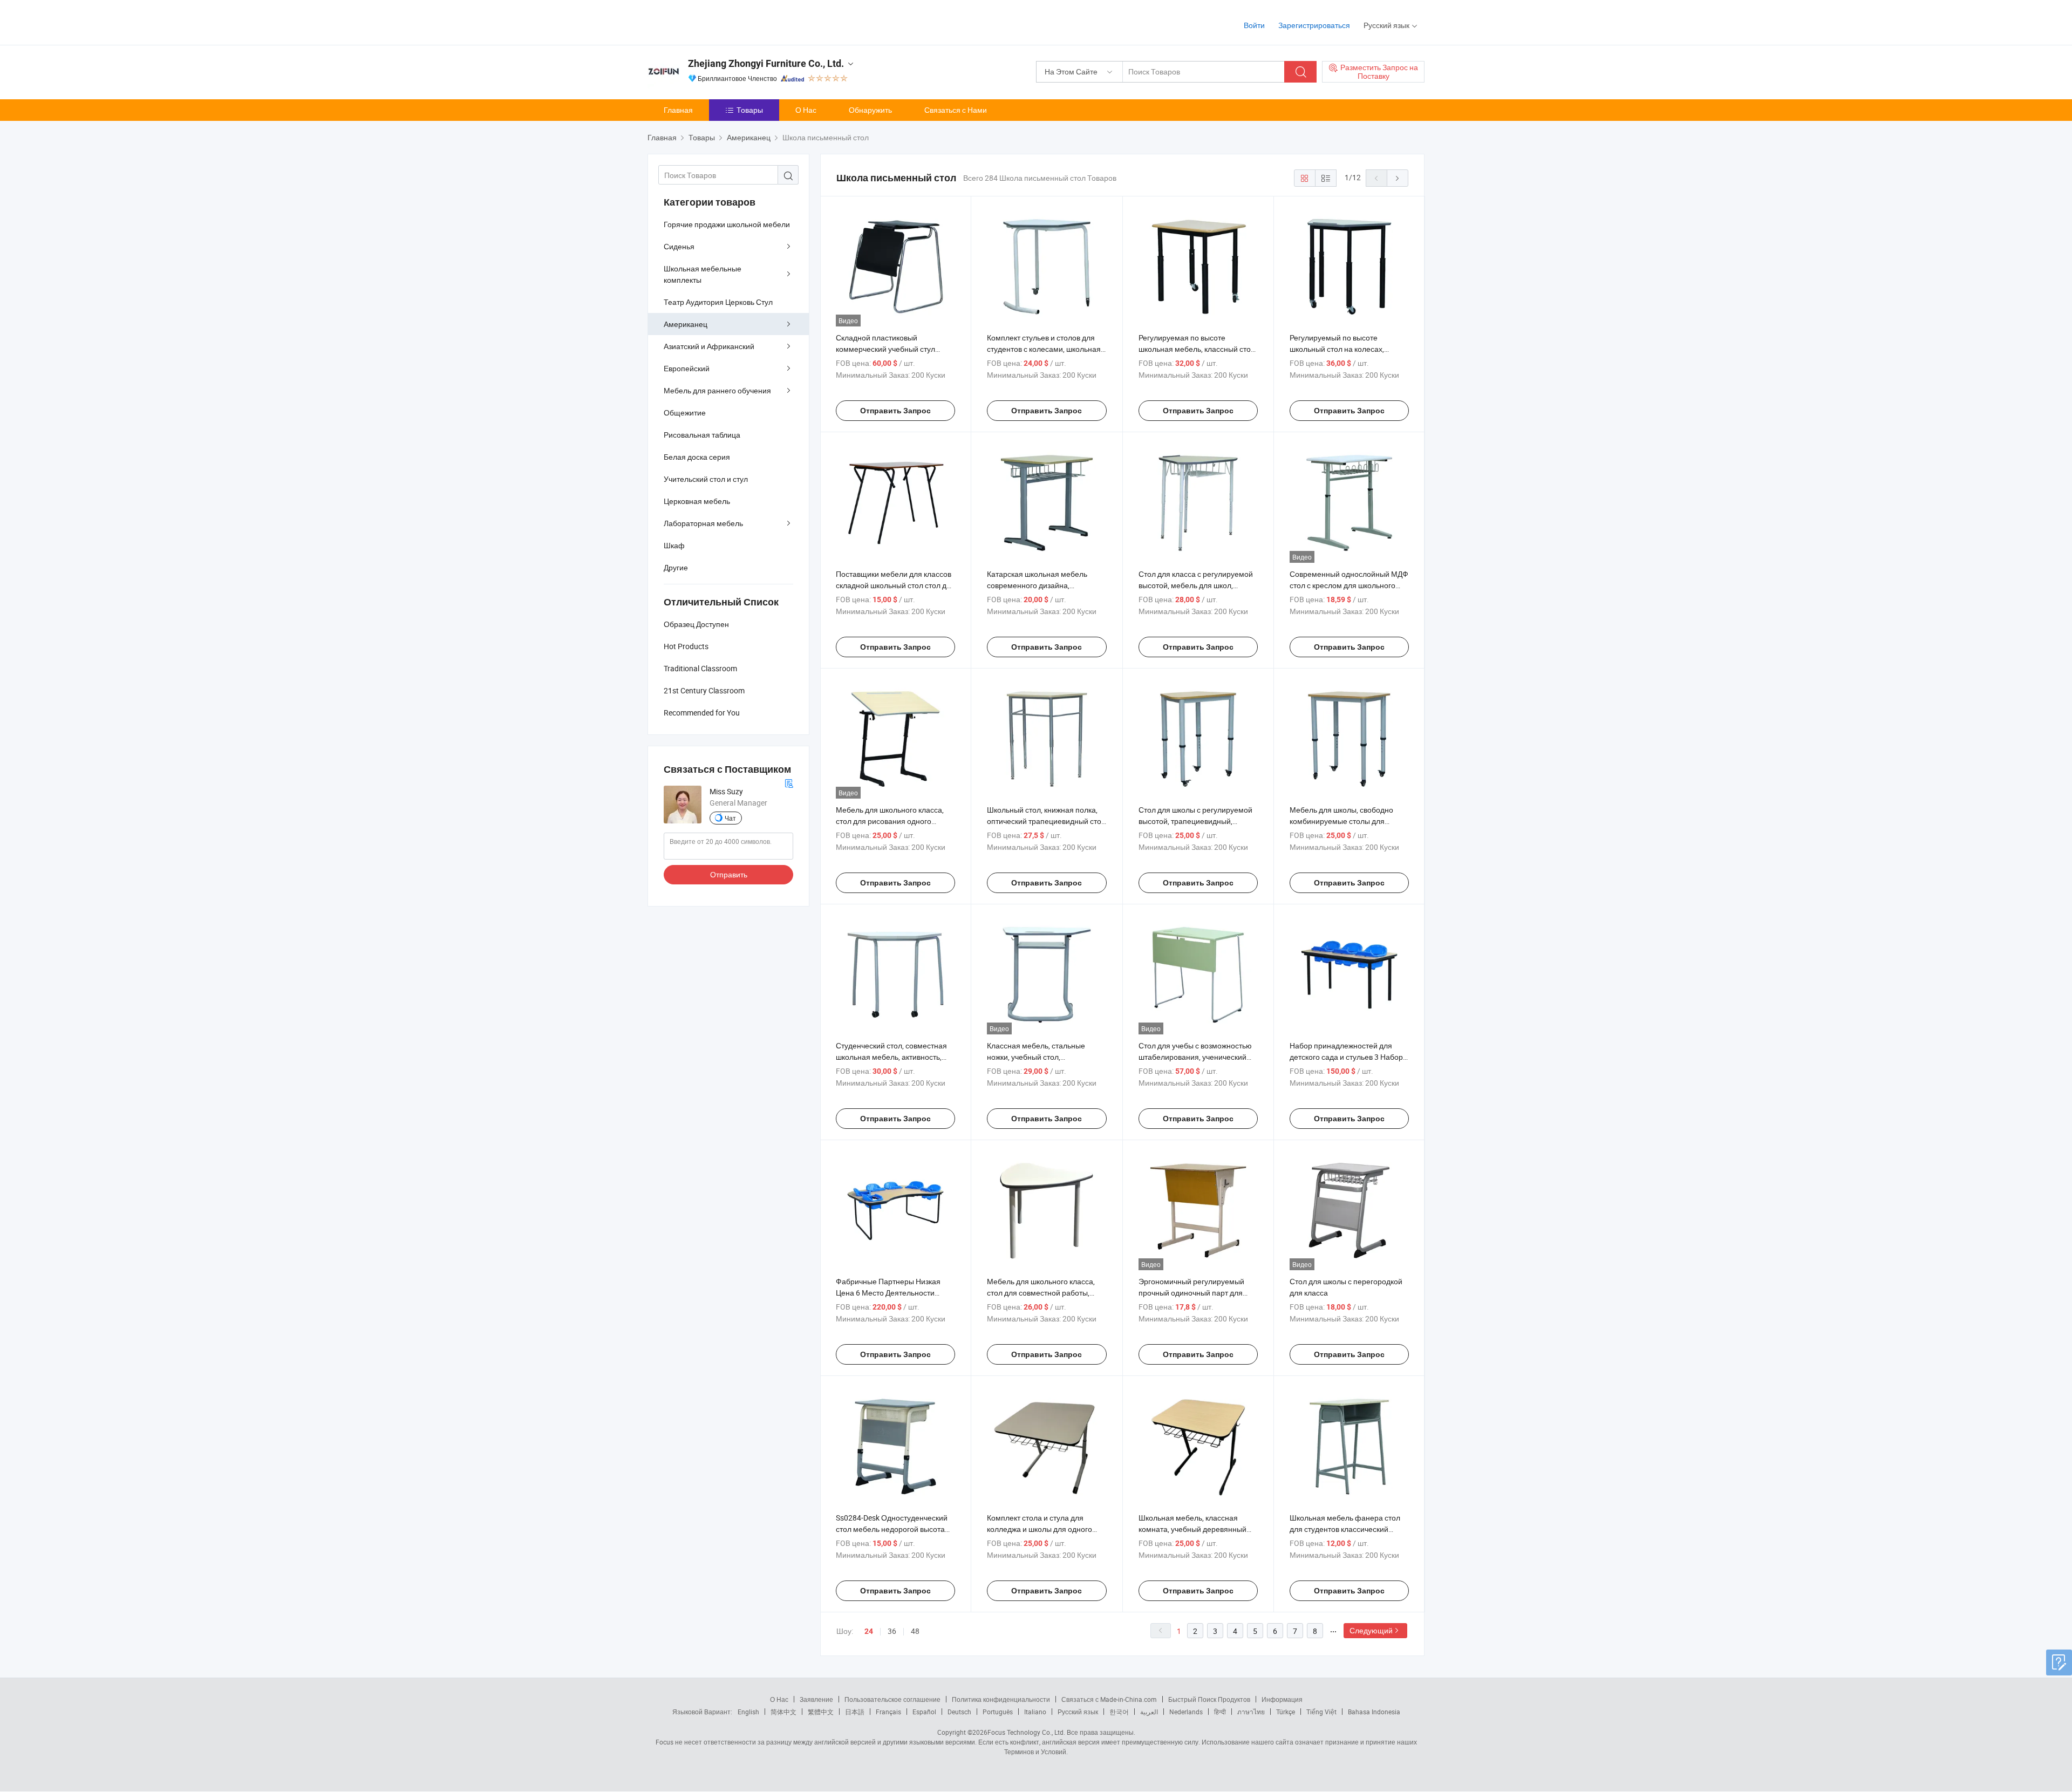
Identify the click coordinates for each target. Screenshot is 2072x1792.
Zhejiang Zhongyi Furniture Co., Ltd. (766, 63)
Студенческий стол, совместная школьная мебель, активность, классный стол (891, 1057)
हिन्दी (1220, 1712)
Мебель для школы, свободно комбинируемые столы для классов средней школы (1341, 821)
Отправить (729, 874)
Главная (678, 110)
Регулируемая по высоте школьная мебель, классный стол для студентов (1197, 349)
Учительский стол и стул (706, 479)
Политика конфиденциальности (1001, 1699)
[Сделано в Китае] (717, 21)
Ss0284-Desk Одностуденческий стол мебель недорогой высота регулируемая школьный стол (892, 1529)
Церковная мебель (697, 501)
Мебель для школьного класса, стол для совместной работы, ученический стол (1041, 1293)
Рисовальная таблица (702, 435)
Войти (1254, 25)
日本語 (855, 1712)
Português (998, 1712)
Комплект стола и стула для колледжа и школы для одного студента (1040, 1529)
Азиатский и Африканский (709, 346)
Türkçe (1286, 1712)
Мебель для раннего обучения (717, 390)
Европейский (687, 368)
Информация (1282, 1699)
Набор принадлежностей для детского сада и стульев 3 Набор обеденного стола (1346, 1057)
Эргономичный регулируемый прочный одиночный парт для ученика (1191, 1293)
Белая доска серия (697, 457)
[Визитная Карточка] (789, 782)
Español (924, 1712)
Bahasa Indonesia (1374, 1712)
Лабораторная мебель (703, 523)
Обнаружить (870, 110)
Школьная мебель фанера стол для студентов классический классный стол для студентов (1345, 1529)
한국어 (1119, 1712)
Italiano (1035, 1712)
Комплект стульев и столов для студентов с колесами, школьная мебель (1044, 349)
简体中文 (783, 1712)
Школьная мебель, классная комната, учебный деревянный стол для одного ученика (1192, 1529)
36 (892, 1631)
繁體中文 (821, 1712)
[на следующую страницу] (1398, 178)
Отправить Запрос (895, 411)
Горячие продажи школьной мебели (727, 224)
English (748, 1712)
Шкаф (674, 545)
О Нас (806, 110)
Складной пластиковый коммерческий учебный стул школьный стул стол (885, 349)
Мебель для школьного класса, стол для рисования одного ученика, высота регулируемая (890, 821)
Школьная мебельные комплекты (703, 274)
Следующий (1371, 1630)
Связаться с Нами (956, 110)
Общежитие (685, 413)
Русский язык (1078, 1712)
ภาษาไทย (1251, 1712)
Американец (686, 324)
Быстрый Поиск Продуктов (1209, 1699)
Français (888, 1712)
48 (915, 1631)
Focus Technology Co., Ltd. (1026, 1732)
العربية (1149, 1712)
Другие (676, 567)
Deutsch (959, 1712)
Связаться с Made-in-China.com (1109, 1699)
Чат (730, 818)
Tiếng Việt (1321, 1712)
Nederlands (1186, 1712)
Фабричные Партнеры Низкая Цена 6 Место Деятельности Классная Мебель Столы (888, 1293)
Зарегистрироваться (1314, 25)
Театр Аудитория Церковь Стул (718, 302)
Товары (750, 110)
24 (869, 1631)
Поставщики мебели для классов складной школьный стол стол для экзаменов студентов (895, 585)
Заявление (816, 1699)
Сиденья (679, 246)
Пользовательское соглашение (892, 1699)
